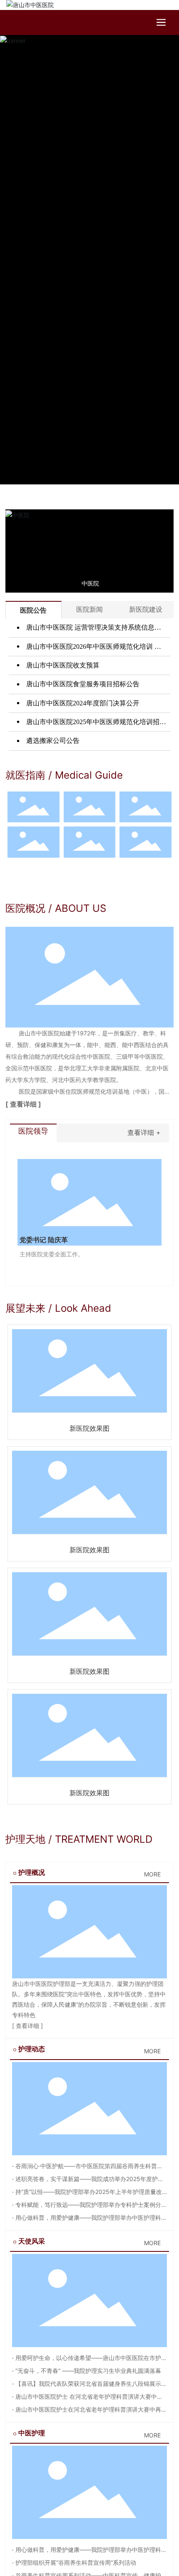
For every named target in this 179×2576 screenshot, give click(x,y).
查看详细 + (144, 1132)
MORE (152, 1874)
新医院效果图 (89, 1428)
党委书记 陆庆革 (44, 1240)
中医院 (90, 583)
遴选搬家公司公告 (52, 741)
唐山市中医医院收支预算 (62, 665)
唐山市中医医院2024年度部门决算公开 (82, 703)
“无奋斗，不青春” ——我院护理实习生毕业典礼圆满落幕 (87, 2371)
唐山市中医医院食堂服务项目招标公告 (82, 684)
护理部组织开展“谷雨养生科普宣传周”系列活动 (75, 2562)
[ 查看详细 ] (23, 1104)
